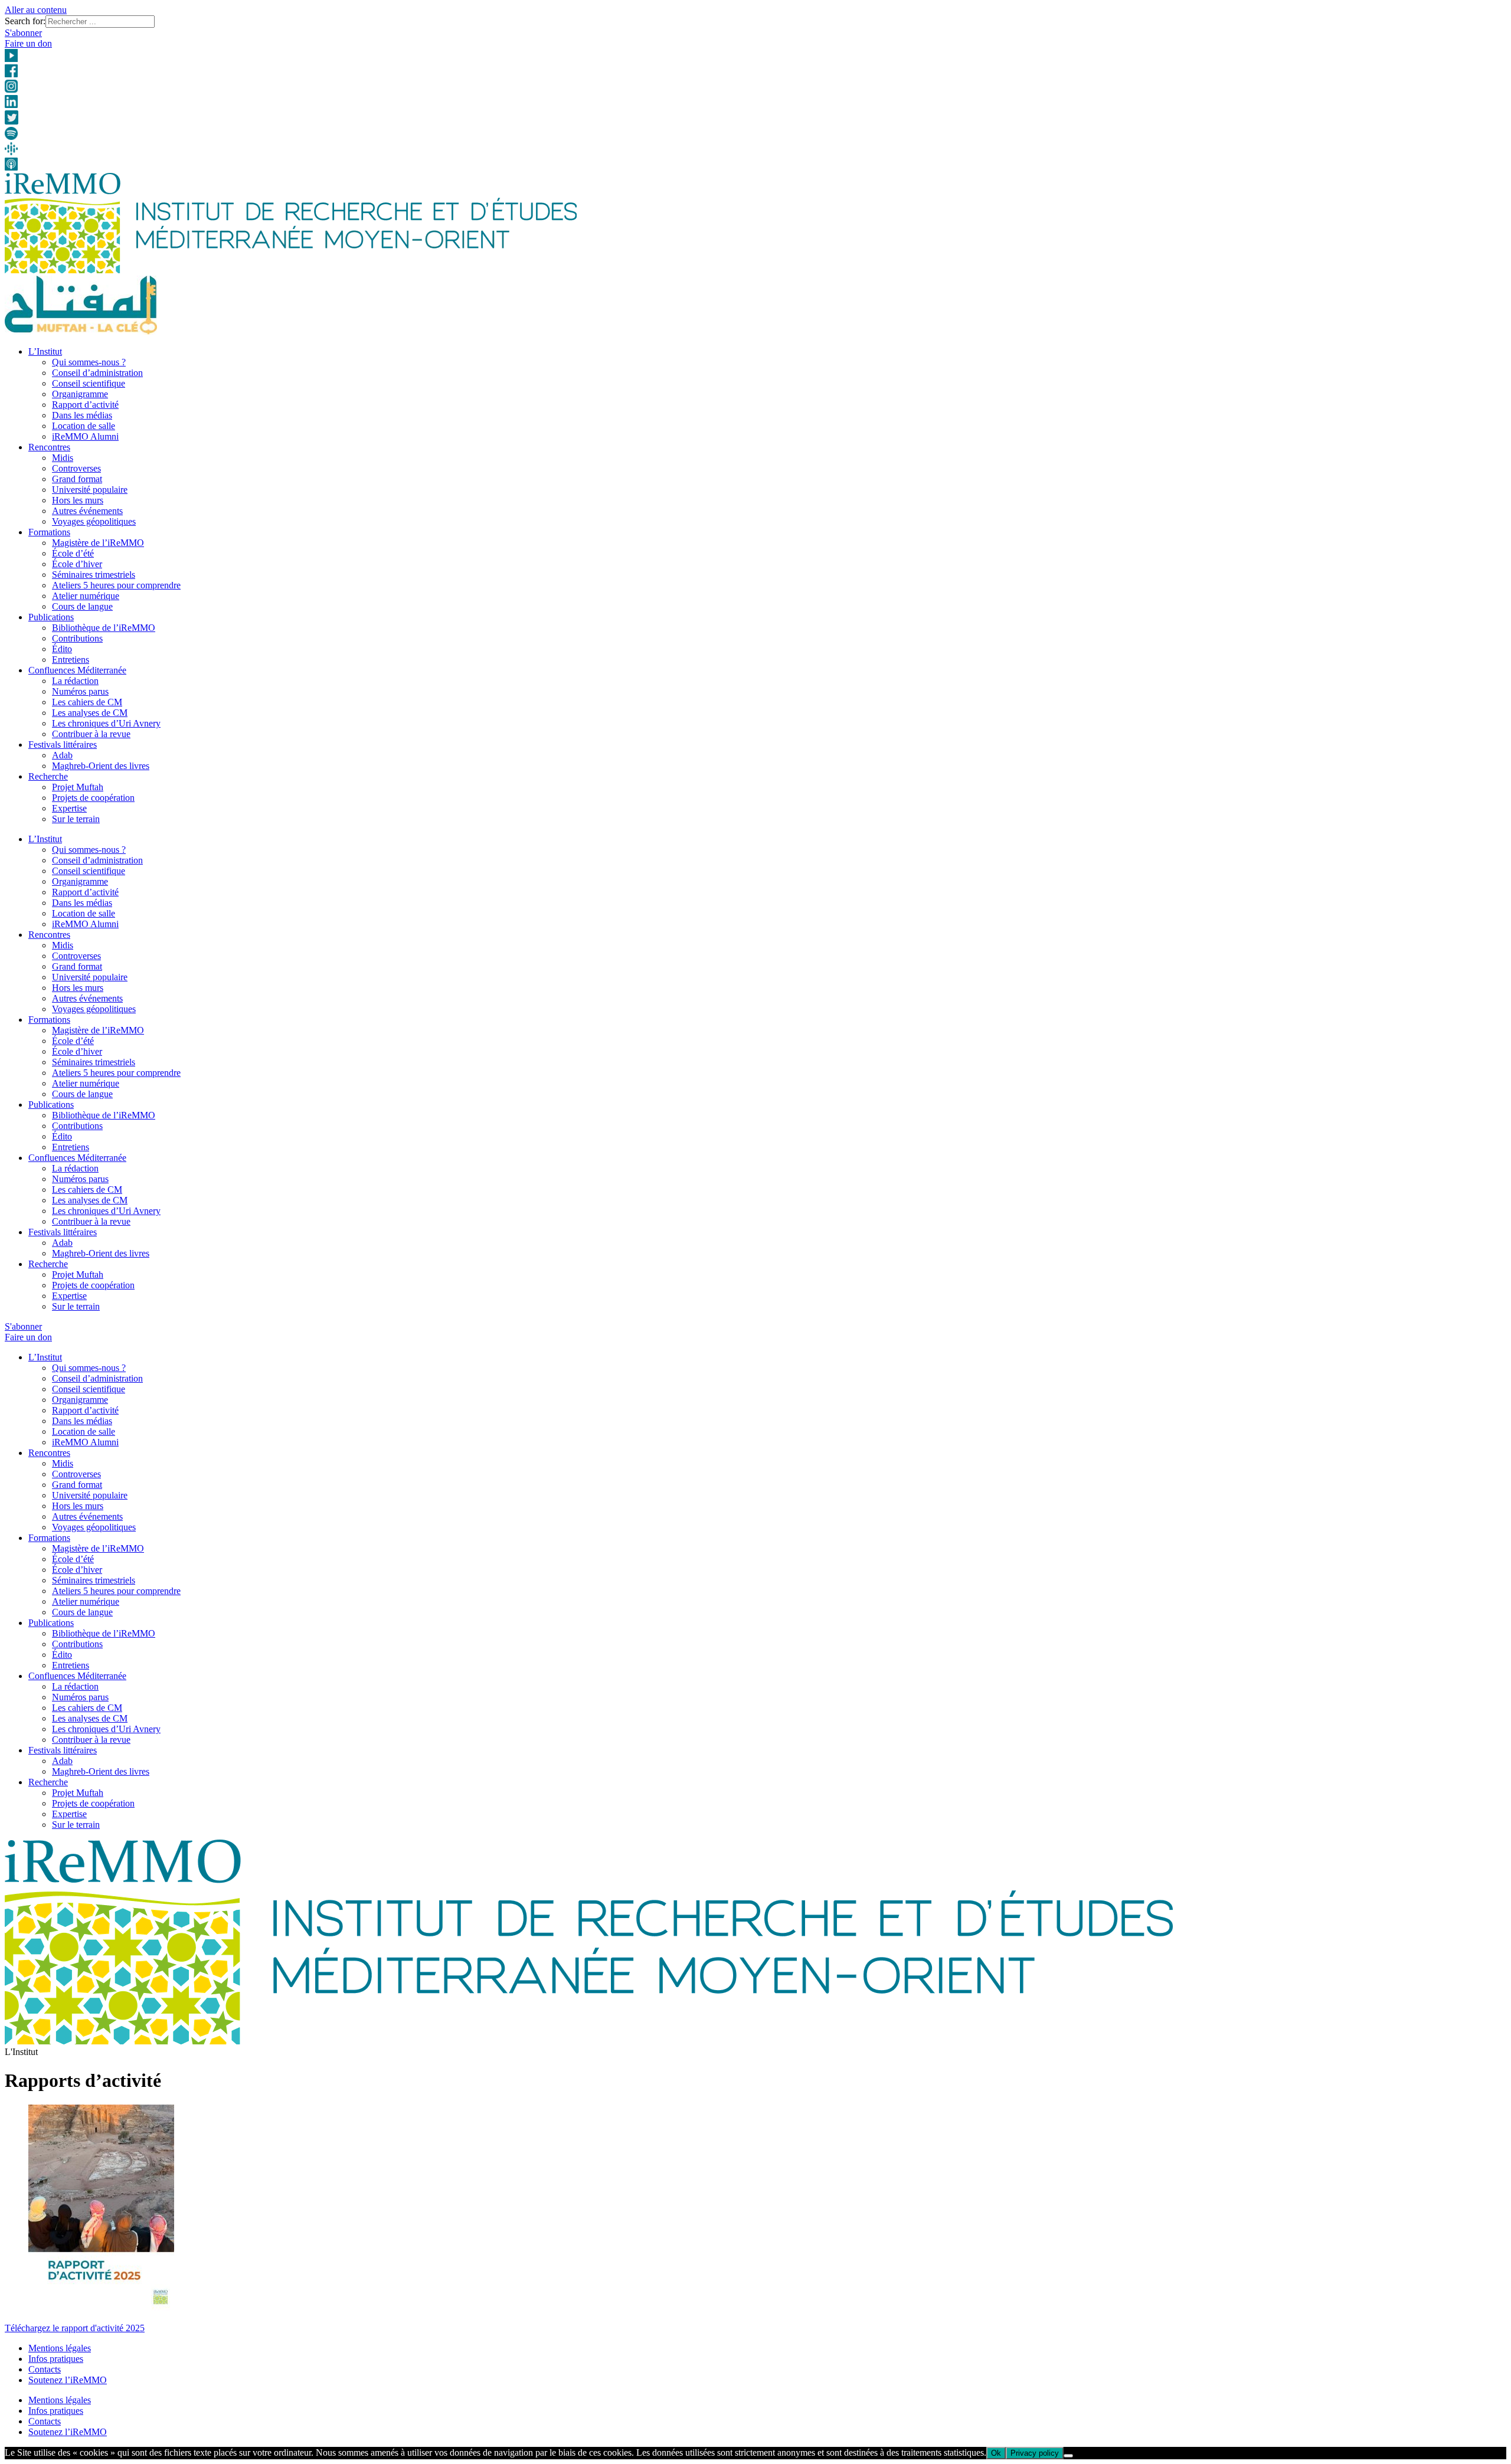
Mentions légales (60, 2348)
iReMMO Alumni (85, 436)
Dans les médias (82, 415)
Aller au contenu (36, 10)
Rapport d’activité (85, 405)
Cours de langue (82, 606)
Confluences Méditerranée (77, 670)
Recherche (48, 776)
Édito (62, 649)
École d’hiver (77, 564)
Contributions (77, 638)
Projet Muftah (78, 787)
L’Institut (45, 351)
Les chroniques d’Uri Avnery (106, 723)
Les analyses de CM (90, 713)
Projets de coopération (93, 798)
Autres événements (87, 511)
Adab (62, 755)
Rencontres (49, 447)
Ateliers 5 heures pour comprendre (116, 585)
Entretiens (71, 660)
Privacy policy (1035, 2453)
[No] (1068, 2456)
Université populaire (90, 490)
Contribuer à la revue (91, 734)
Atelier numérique (86, 596)
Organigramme (80, 394)
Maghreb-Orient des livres (101, 766)
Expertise (69, 808)
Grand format (77, 479)
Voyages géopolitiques (94, 521)
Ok (996, 2453)
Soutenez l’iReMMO (68, 2380)
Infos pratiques (56, 2359)
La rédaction (75, 681)
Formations (49, 532)
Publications (51, 617)
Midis (63, 458)
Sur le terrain (76, 819)
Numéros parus (80, 691)
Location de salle (84, 426)
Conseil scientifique (89, 383)
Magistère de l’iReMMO (98, 543)
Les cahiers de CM (87, 702)
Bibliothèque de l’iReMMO (104, 628)
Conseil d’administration (97, 373)
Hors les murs (78, 500)
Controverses (76, 468)
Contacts (45, 2369)
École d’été (73, 553)
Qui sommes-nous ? (89, 362)
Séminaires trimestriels (94, 575)
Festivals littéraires (63, 745)
